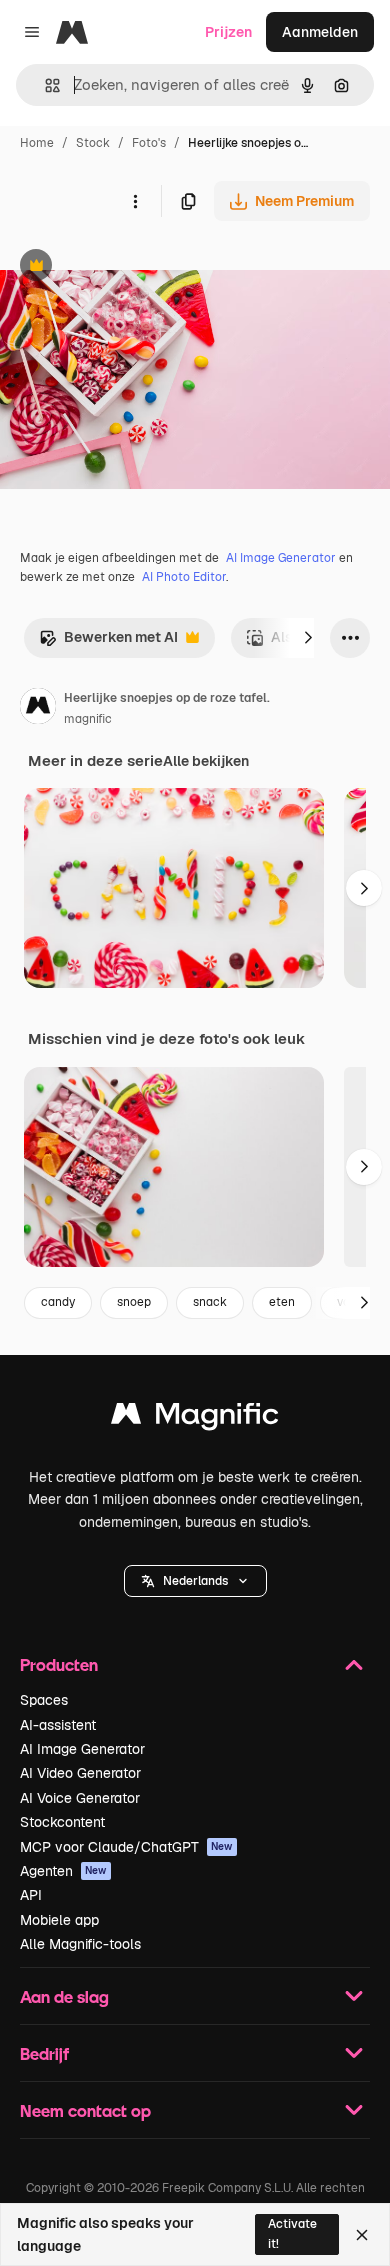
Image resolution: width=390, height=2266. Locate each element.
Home (37, 143)
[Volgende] (308, 638)
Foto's (149, 143)
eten (282, 1302)
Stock (93, 143)
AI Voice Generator (80, 1798)
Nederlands (195, 1581)
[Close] (362, 2235)
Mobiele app (59, 1920)
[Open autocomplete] (44, 85)
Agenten (63, 1871)
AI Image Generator (281, 558)
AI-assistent (58, 1725)
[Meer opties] (135, 201)
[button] (195, 1581)
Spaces (44, 1700)
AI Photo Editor (184, 577)
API (31, 1895)
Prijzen (228, 32)
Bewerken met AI (108, 642)
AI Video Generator (80, 1773)
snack (210, 1302)
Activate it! (292, 2233)
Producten (59, 1664)
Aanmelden (320, 32)
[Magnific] (195, 1418)
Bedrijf (44, 2053)
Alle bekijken (206, 761)
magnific (88, 719)
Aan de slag (64, 1996)
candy (58, 1302)
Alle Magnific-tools (80, 1944)
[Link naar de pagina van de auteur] (38, 709)
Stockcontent (62, 1822)
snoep (134, 1302)
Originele (131, 267)
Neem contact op (85, 2110)
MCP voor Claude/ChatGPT (126, 1847)
